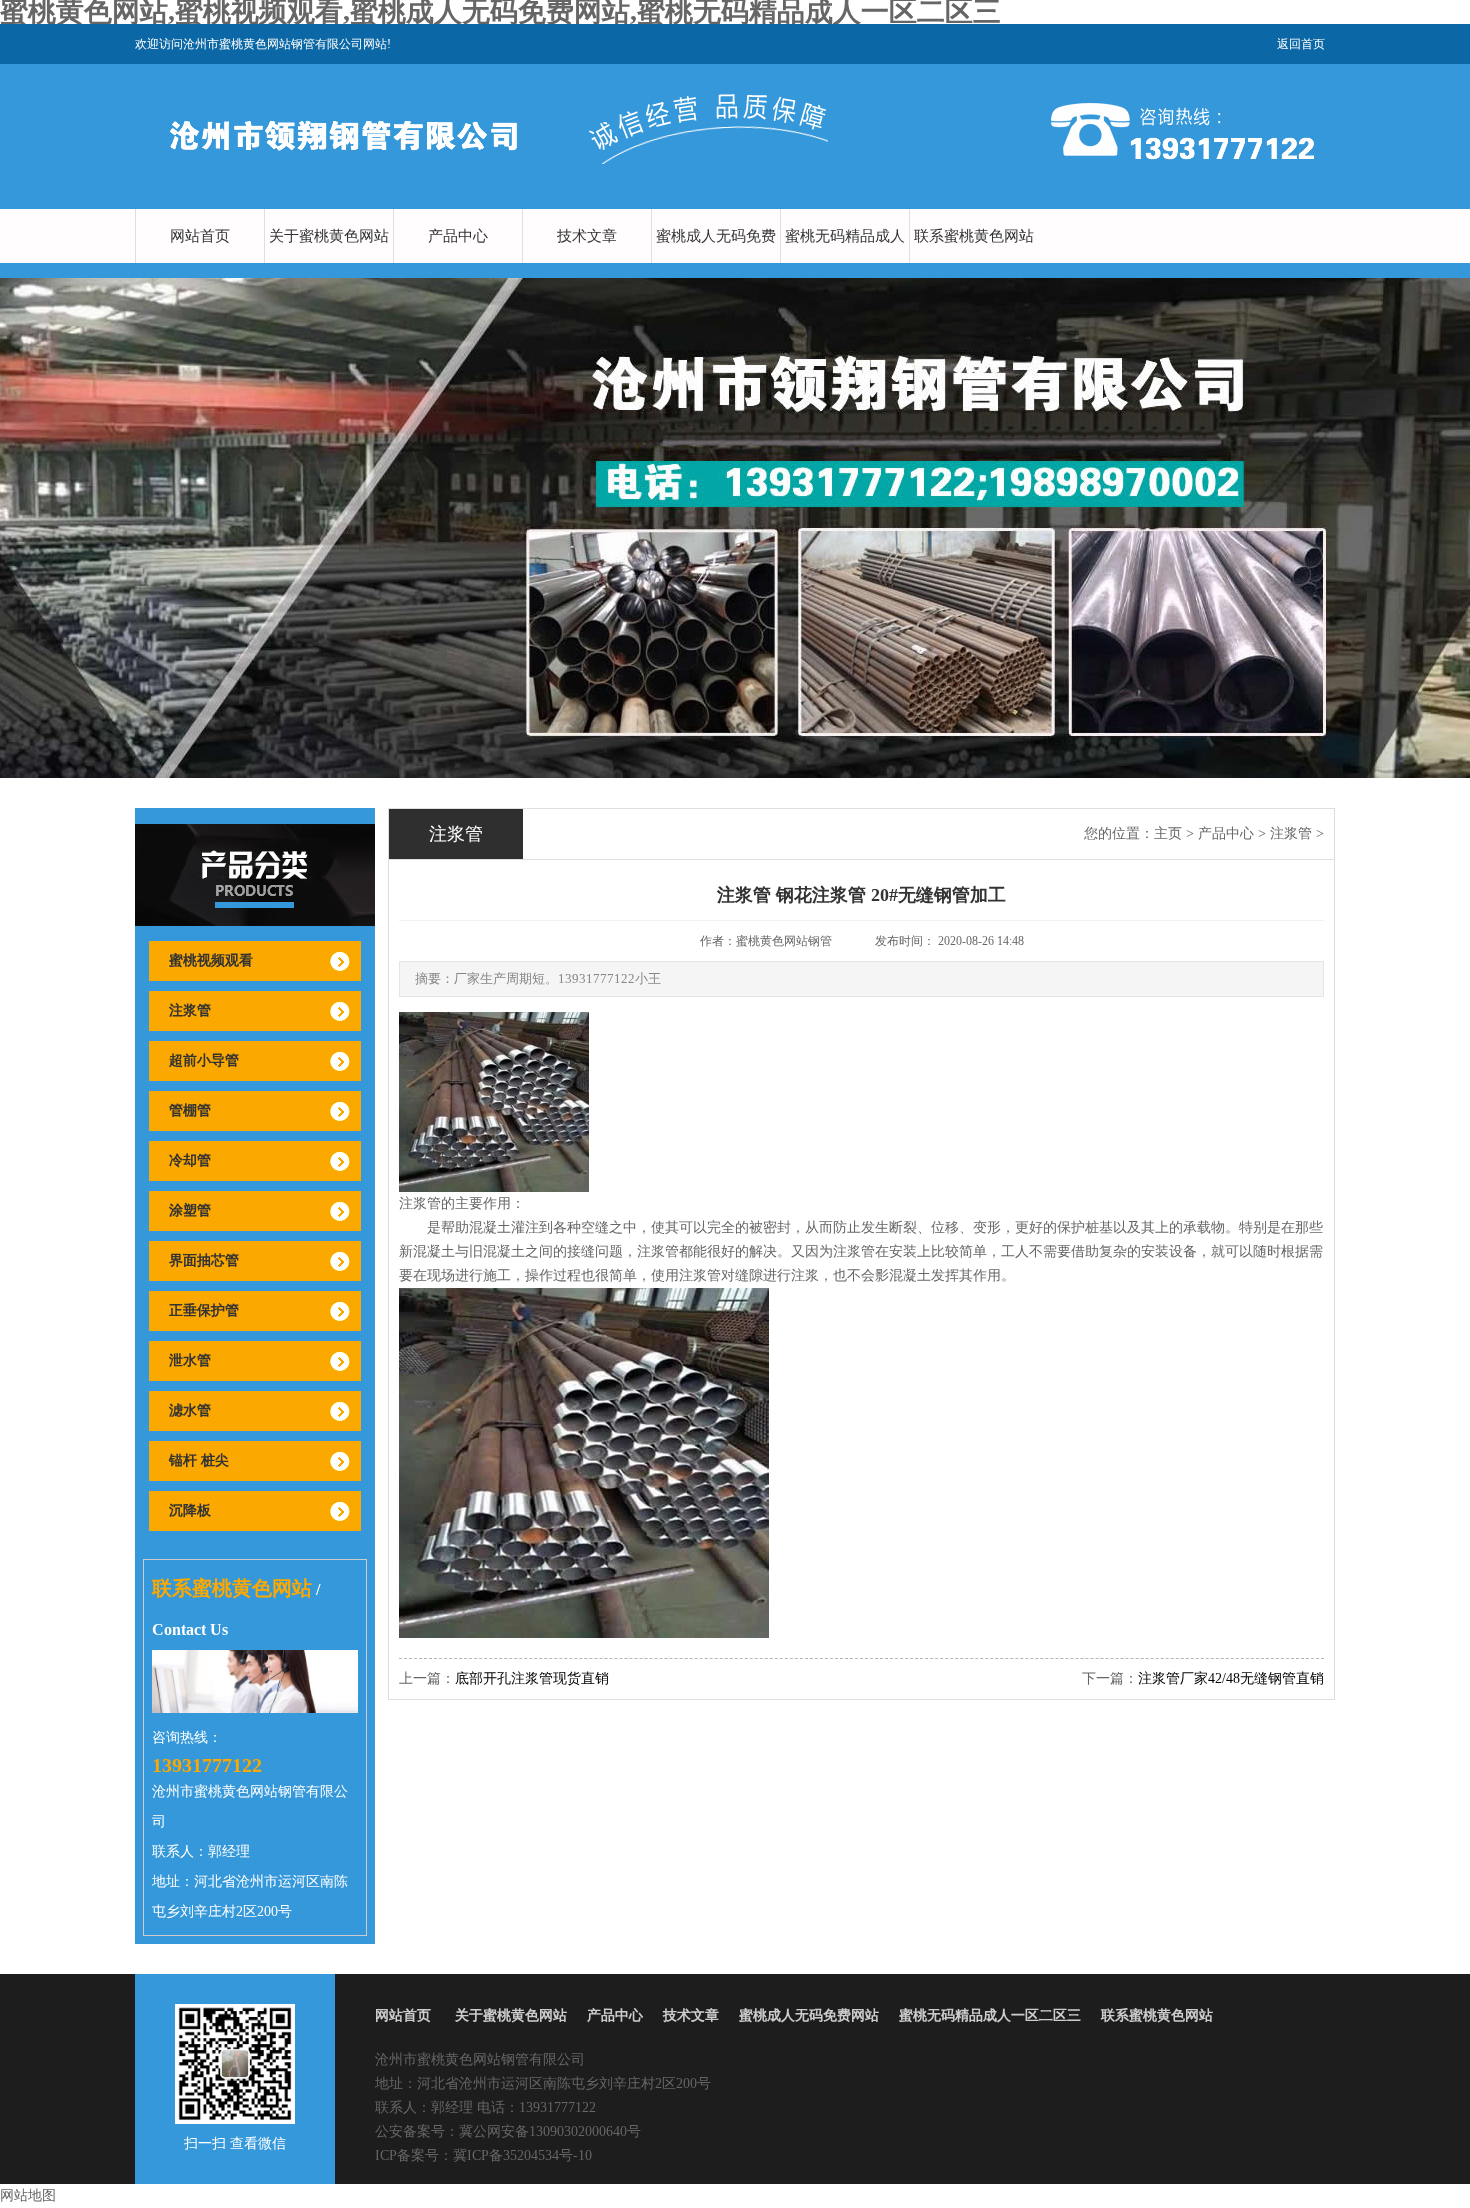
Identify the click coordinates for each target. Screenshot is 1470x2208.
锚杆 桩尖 (199, 1460)
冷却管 (190, 1160)
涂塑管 (190, 1210)
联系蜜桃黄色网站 (974, 236)
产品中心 (458, 236)
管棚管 (190, 1110)
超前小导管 (204, 1060)
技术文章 (587, 236)
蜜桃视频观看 (211, 960)
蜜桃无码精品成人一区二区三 (845, 263)
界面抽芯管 (204, 1260)
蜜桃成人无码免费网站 (716, 263)
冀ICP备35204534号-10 (522, 2155)
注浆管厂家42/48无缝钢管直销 (1231, 1678)
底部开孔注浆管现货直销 (532, 1678)
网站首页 (200, 236)
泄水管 (190, 1360)
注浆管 (190, 1010)
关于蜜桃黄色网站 (329, 236)
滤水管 (190, 1410)
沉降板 (190, 1510)
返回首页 (1301, 44)
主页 (1168, 833)
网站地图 (28, 2195)
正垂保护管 (204, 1310)
